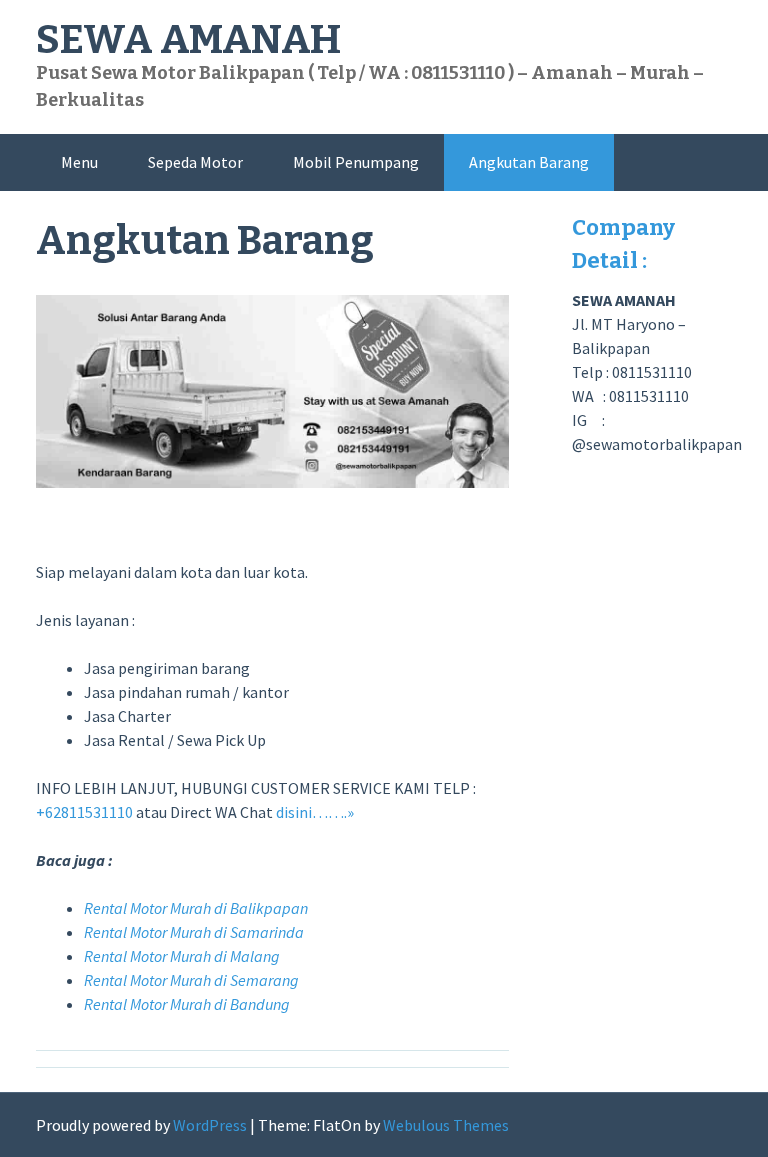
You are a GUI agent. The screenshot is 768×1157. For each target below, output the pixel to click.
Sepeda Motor (195, 162)
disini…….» (315, 812)
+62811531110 (84, 812)
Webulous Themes (446, 1125)
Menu (79, 162)
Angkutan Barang (529, 162)
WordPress (210, 1125)
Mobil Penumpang (356, 162)
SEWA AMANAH (188, 40)
